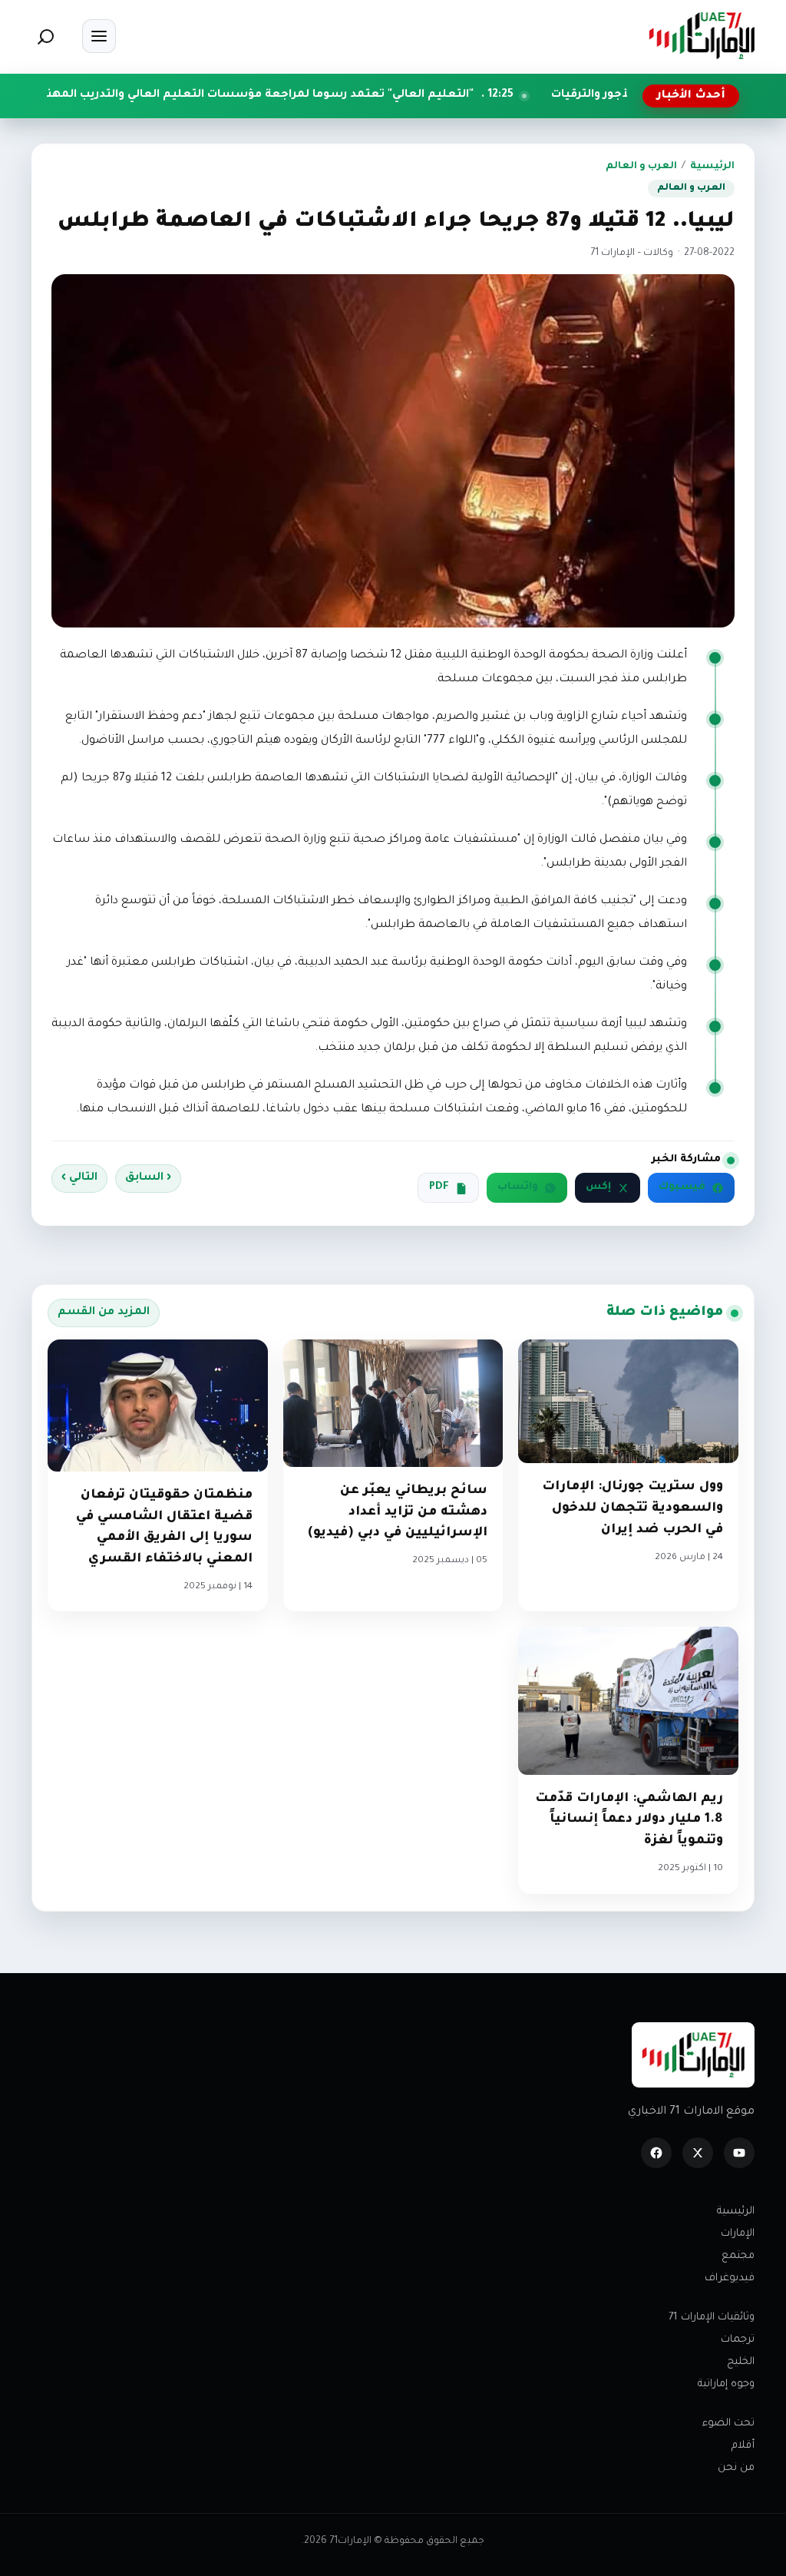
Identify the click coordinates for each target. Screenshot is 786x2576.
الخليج (741, 2362)
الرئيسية (712, 167)
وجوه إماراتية (726, 2384)
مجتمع (738, 2256)
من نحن (736, 2468)
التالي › (79, 1178)
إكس (598, 1187)
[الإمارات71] (702, 36)
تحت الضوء (728, 2424)
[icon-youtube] (739, 2153)
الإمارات (738, 2234)
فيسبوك (682, 1187)
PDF (439, 1187)
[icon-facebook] (656, 2153)
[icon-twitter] (698, 2153)
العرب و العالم (641, 167)
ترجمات (738, 2340)
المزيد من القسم (104, 1313)
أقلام (743, 2446)
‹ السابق (148, 1178)
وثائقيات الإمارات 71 (712, 2318)
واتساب (518, 1187)
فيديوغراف (730, 2278)
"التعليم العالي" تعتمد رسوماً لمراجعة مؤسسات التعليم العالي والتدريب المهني (350, 95)
